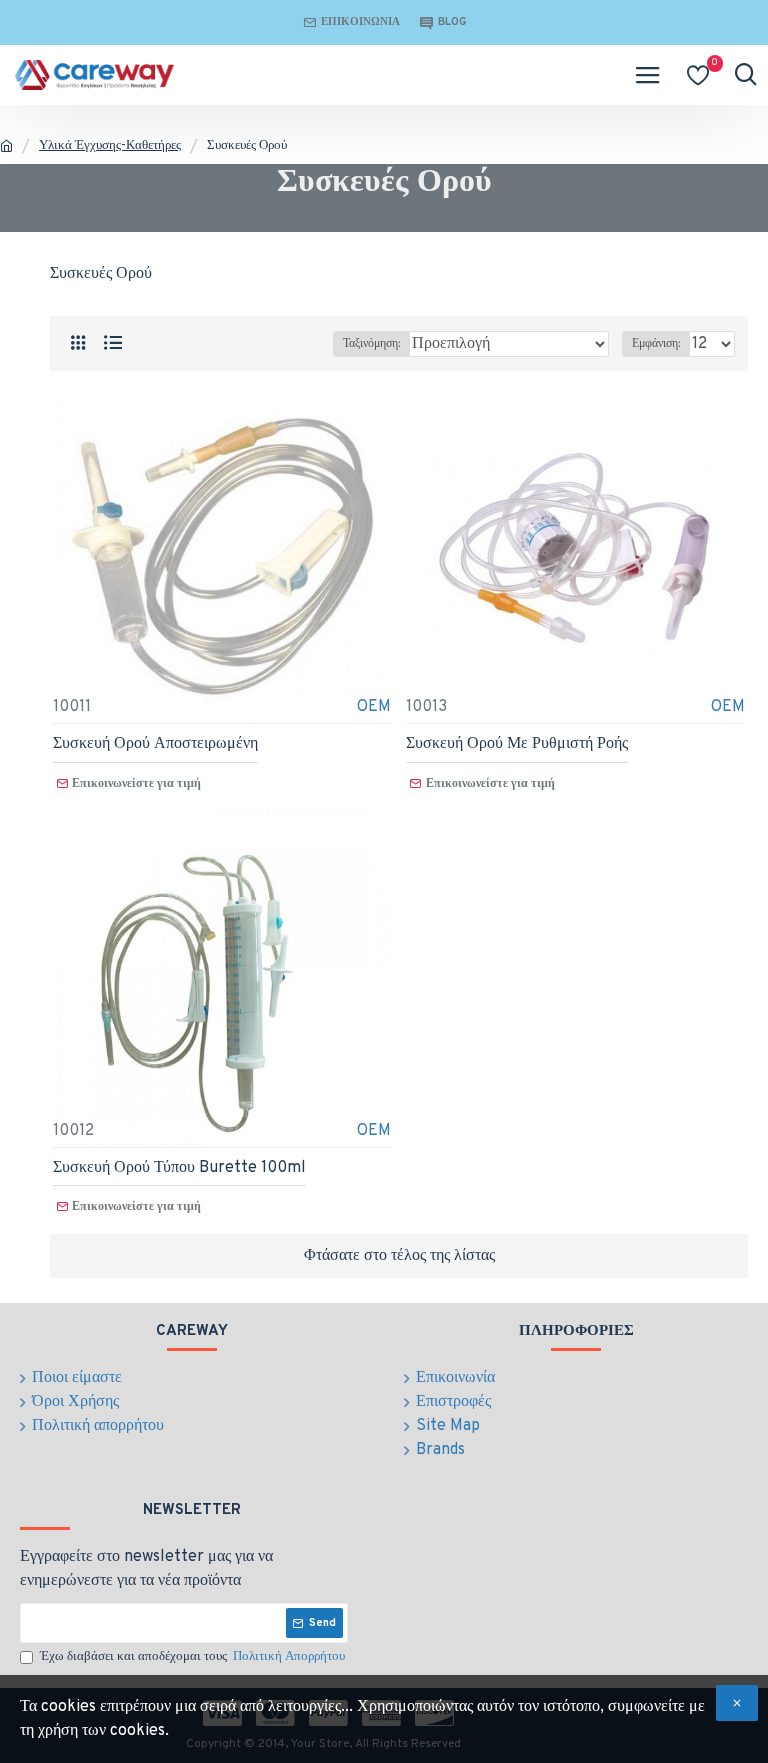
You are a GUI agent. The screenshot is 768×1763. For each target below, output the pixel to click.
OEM (374, 707)
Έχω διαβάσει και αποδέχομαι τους (192, 1657)
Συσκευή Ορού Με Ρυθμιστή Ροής (517, 744)
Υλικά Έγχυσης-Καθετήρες (110, 146)
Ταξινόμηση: (371, 344)
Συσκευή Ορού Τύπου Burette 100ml (179, 1168)
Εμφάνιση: (656, 344)
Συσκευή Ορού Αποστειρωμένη (155, 744)
